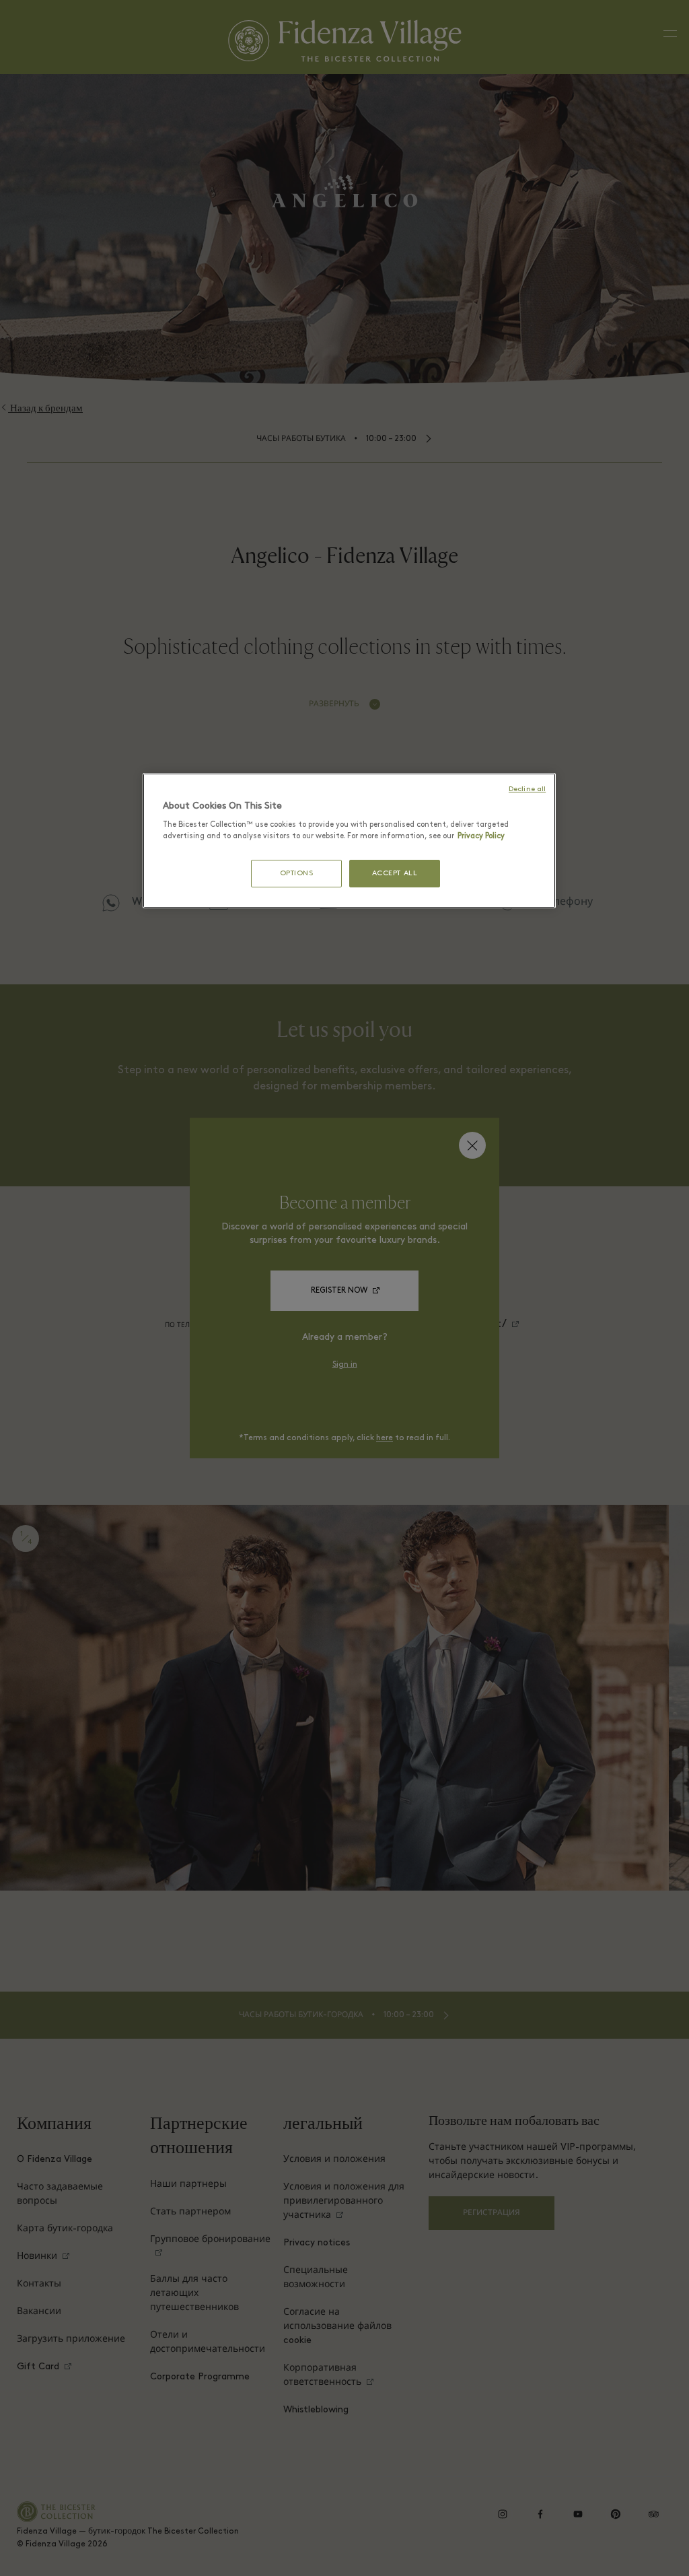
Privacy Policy (481, 836)
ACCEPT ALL (395, 874)
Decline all (527, 789)
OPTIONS (297, 874)
